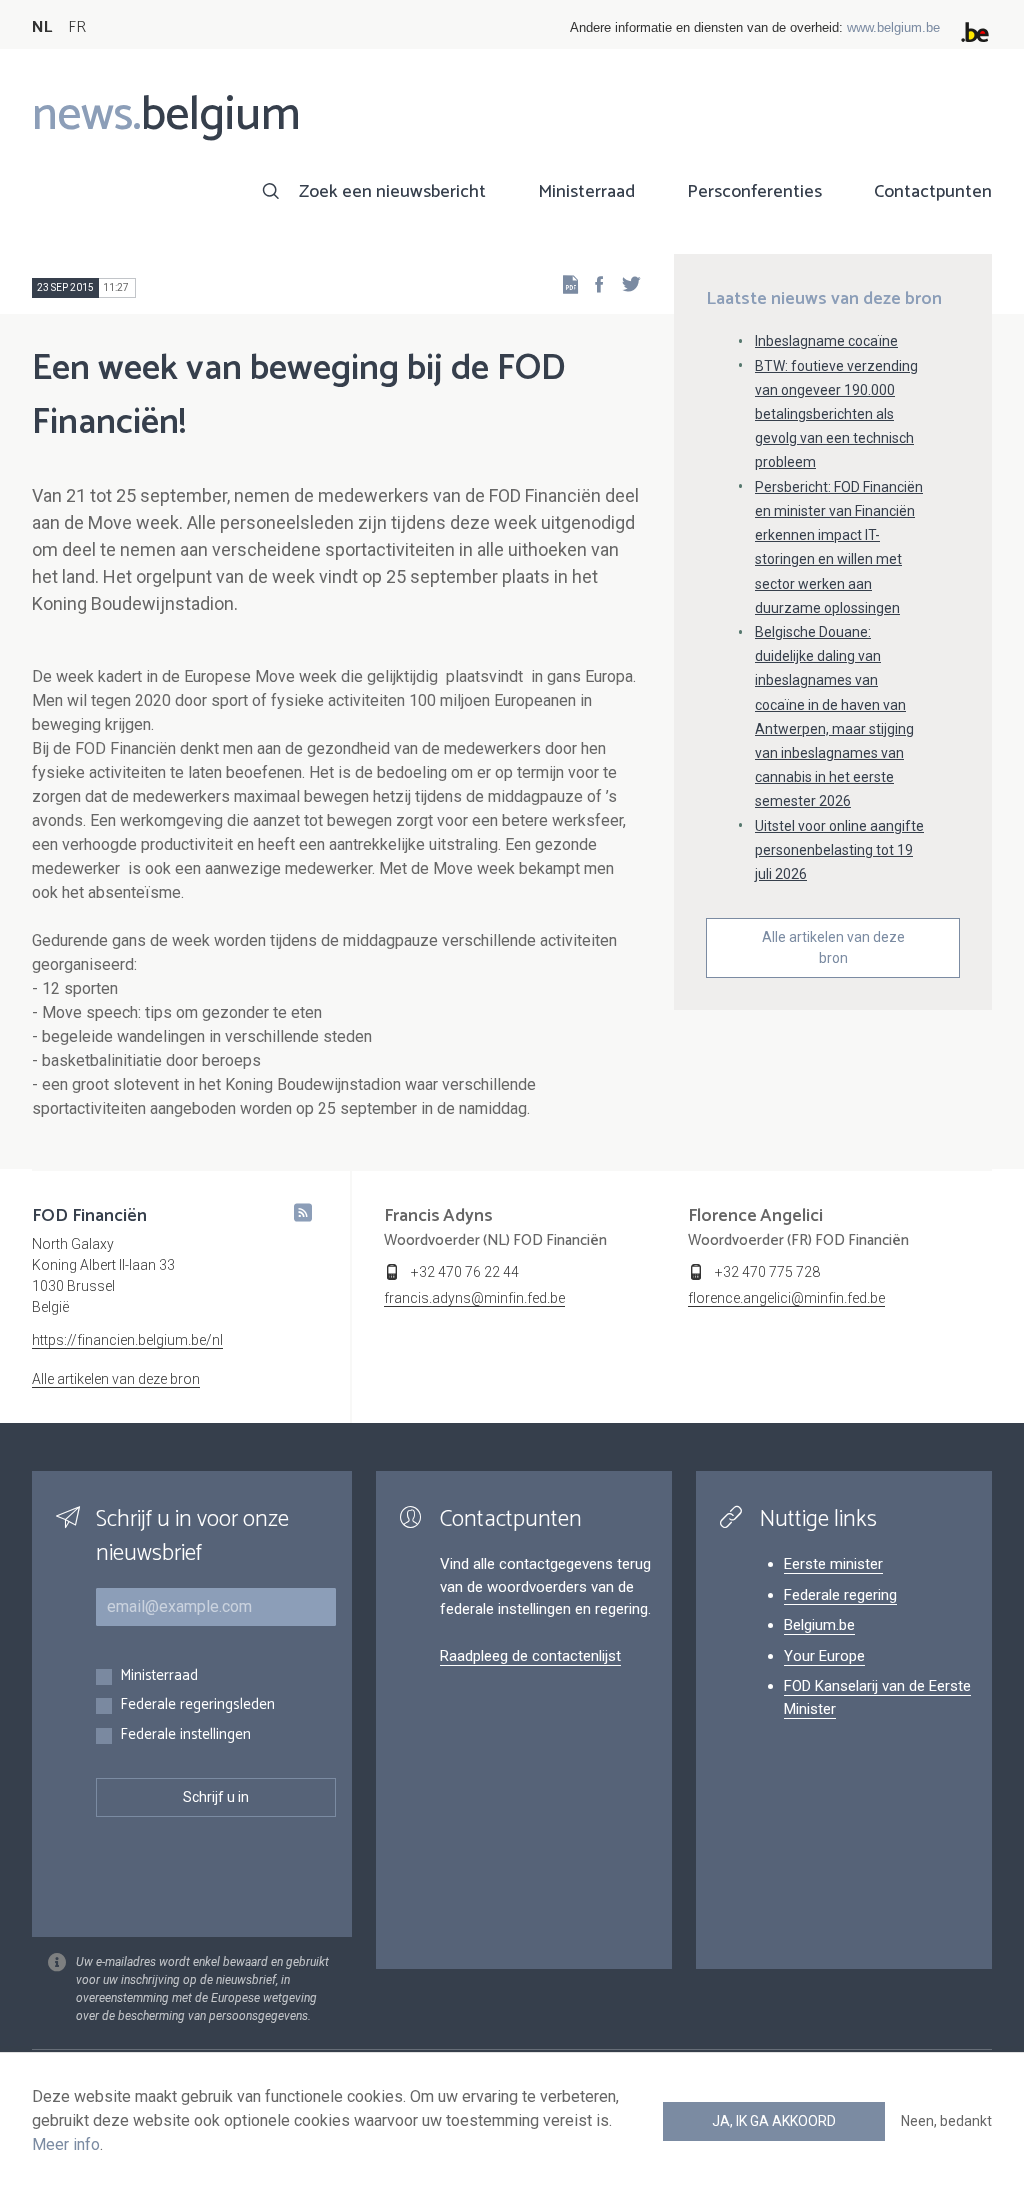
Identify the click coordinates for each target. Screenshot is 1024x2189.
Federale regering (840, 1595)
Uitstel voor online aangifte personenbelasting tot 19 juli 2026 (839, 850)
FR (77, 27)
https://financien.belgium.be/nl (127, 1340)
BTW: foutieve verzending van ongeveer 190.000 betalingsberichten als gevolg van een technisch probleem (836, 414)
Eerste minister (833, 1564)
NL (42, 27)
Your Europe (824, 1656)
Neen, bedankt (946, 2121)
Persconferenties (754, 192)
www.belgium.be (893, 27)
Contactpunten (933, 192)
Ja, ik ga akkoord (774, 2121)
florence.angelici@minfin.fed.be (786, 1298)
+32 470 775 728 (767, 1272)
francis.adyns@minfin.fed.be (474, 1298)
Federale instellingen (185, 1735)
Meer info (66, 2144)
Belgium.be (819, 1625)
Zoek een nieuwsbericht (392, 192)
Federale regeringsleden (197, 1705)
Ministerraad (586, 192)
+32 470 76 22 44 (465, 1272)
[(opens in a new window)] (593, 283)
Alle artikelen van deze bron (833, 947)
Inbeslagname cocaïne (826, 341)
